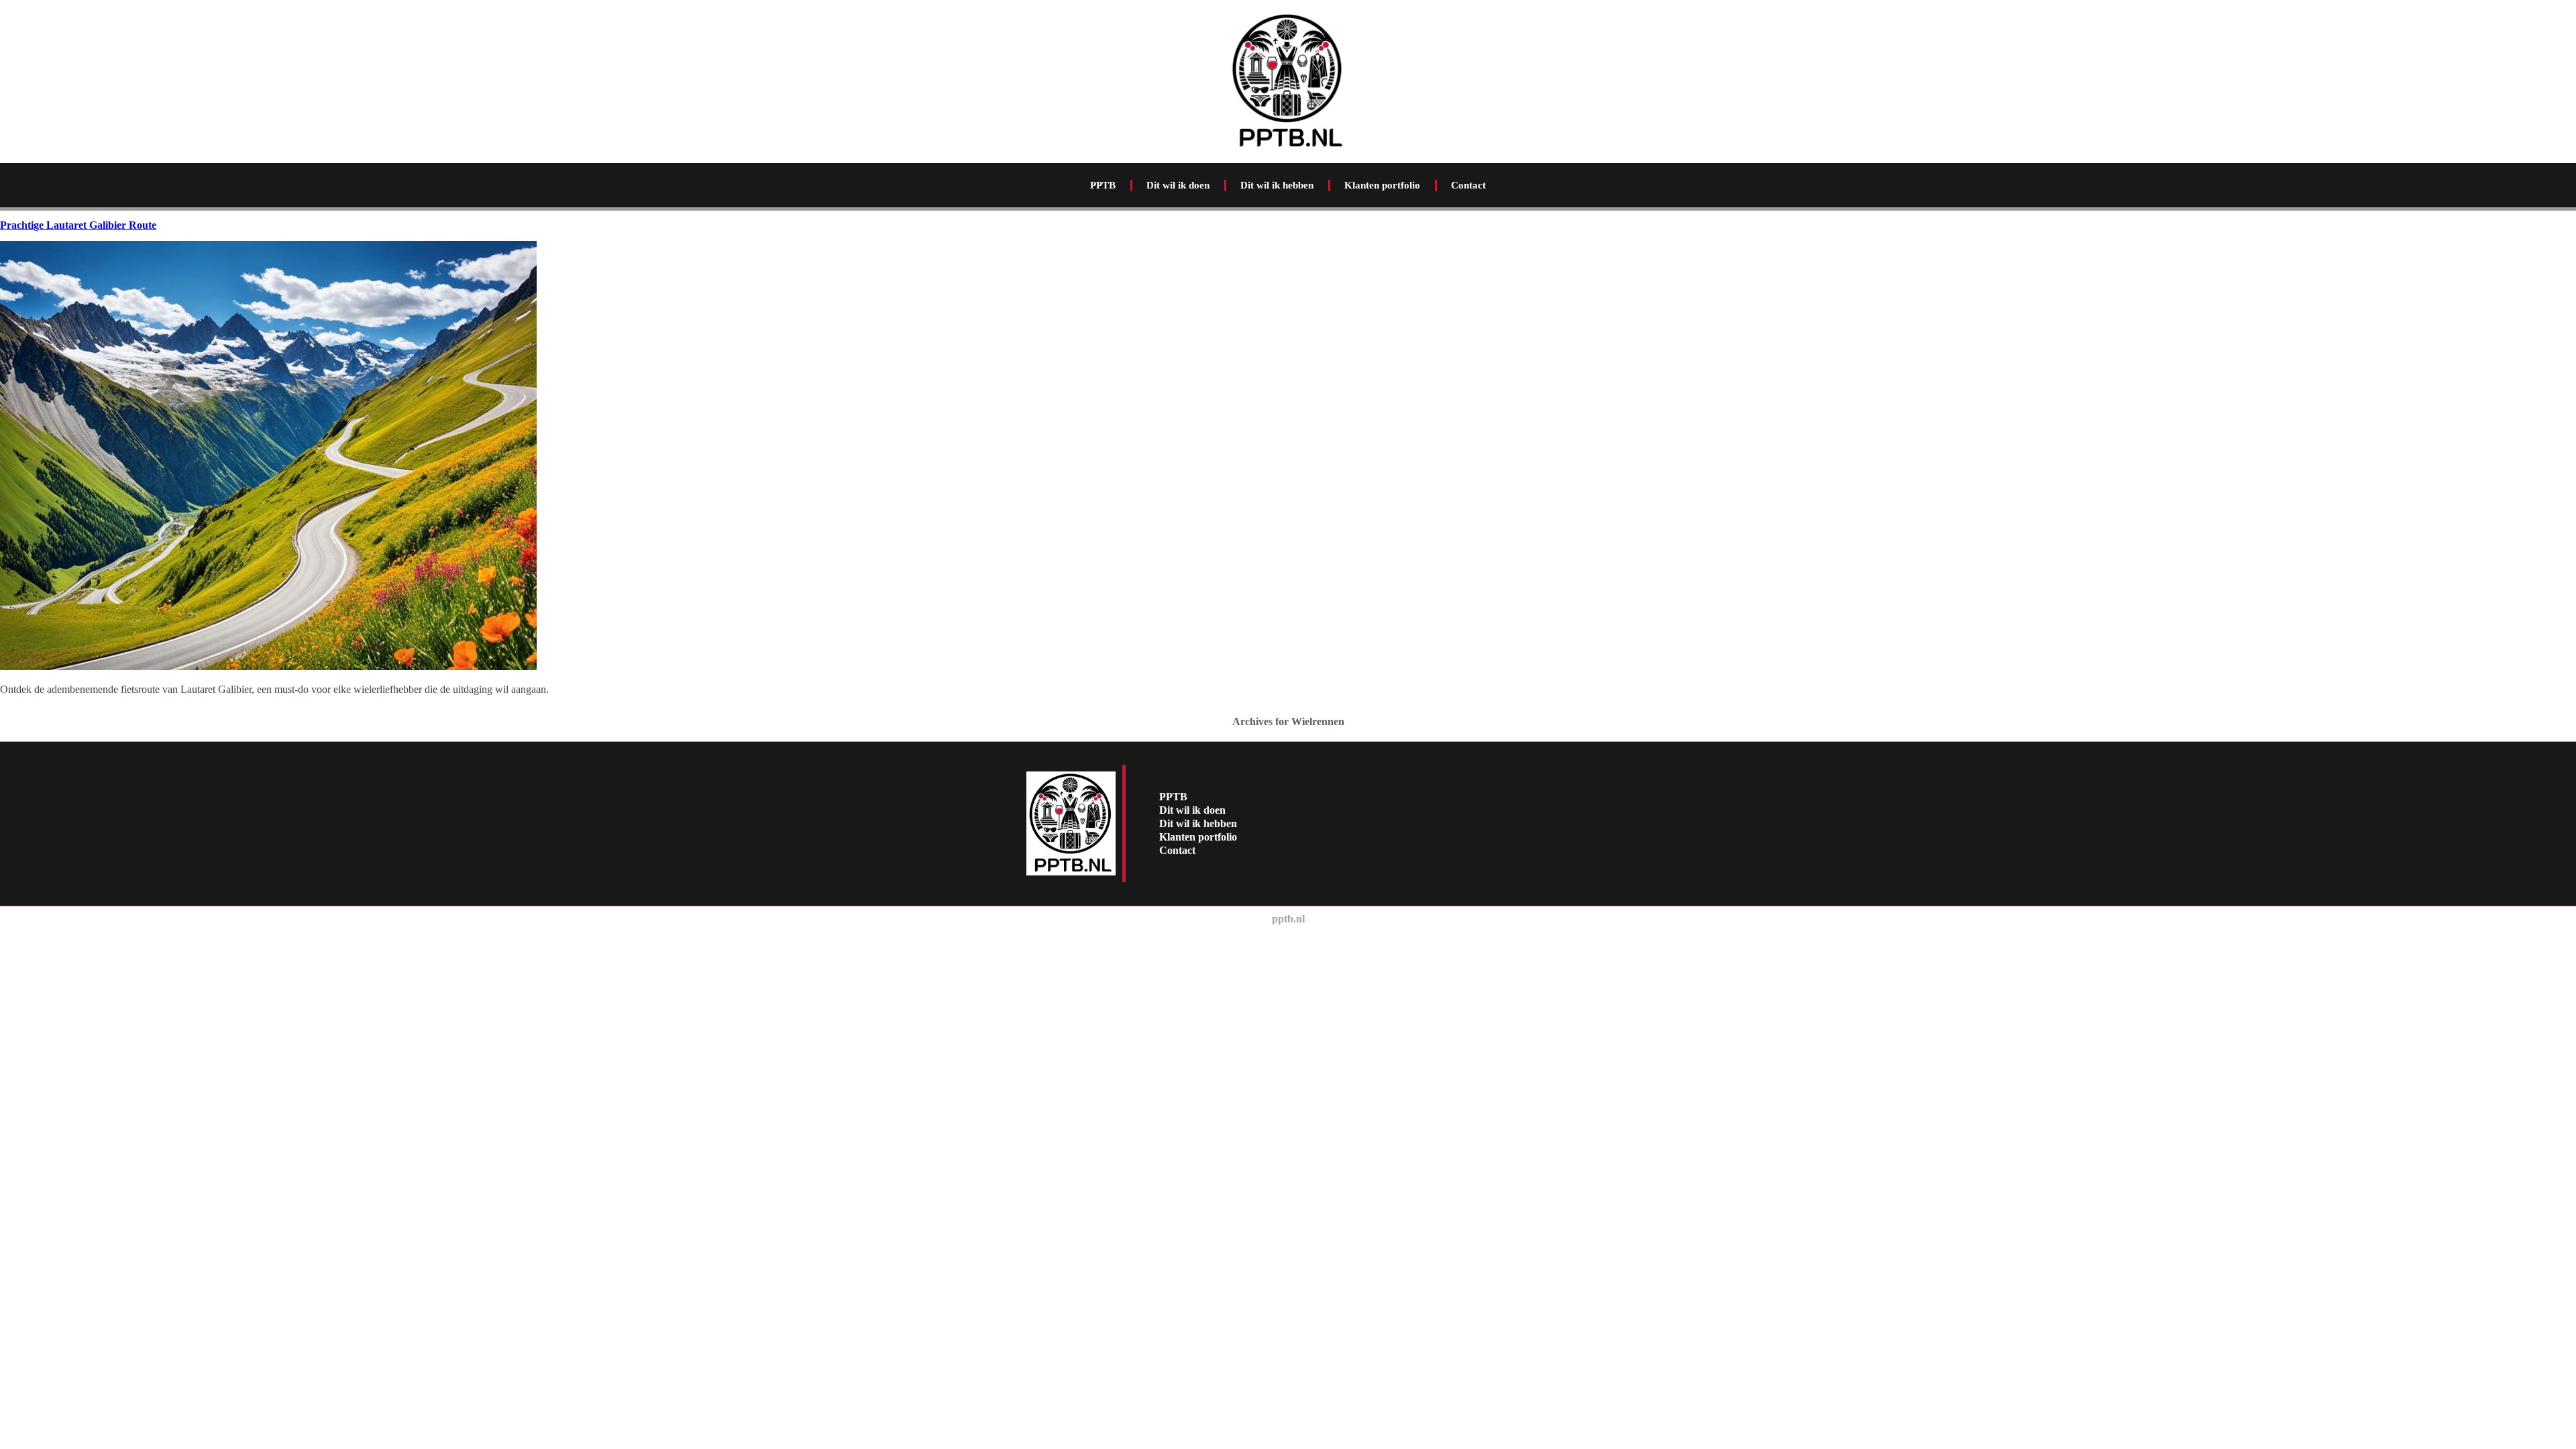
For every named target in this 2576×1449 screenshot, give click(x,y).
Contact (1468, 185)
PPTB (1103, 185)
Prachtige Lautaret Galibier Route (78, 225)
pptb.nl (1288, 919)
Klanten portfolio (1382, 185)
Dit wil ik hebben (1277, 185)
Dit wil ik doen (1178, 185)
